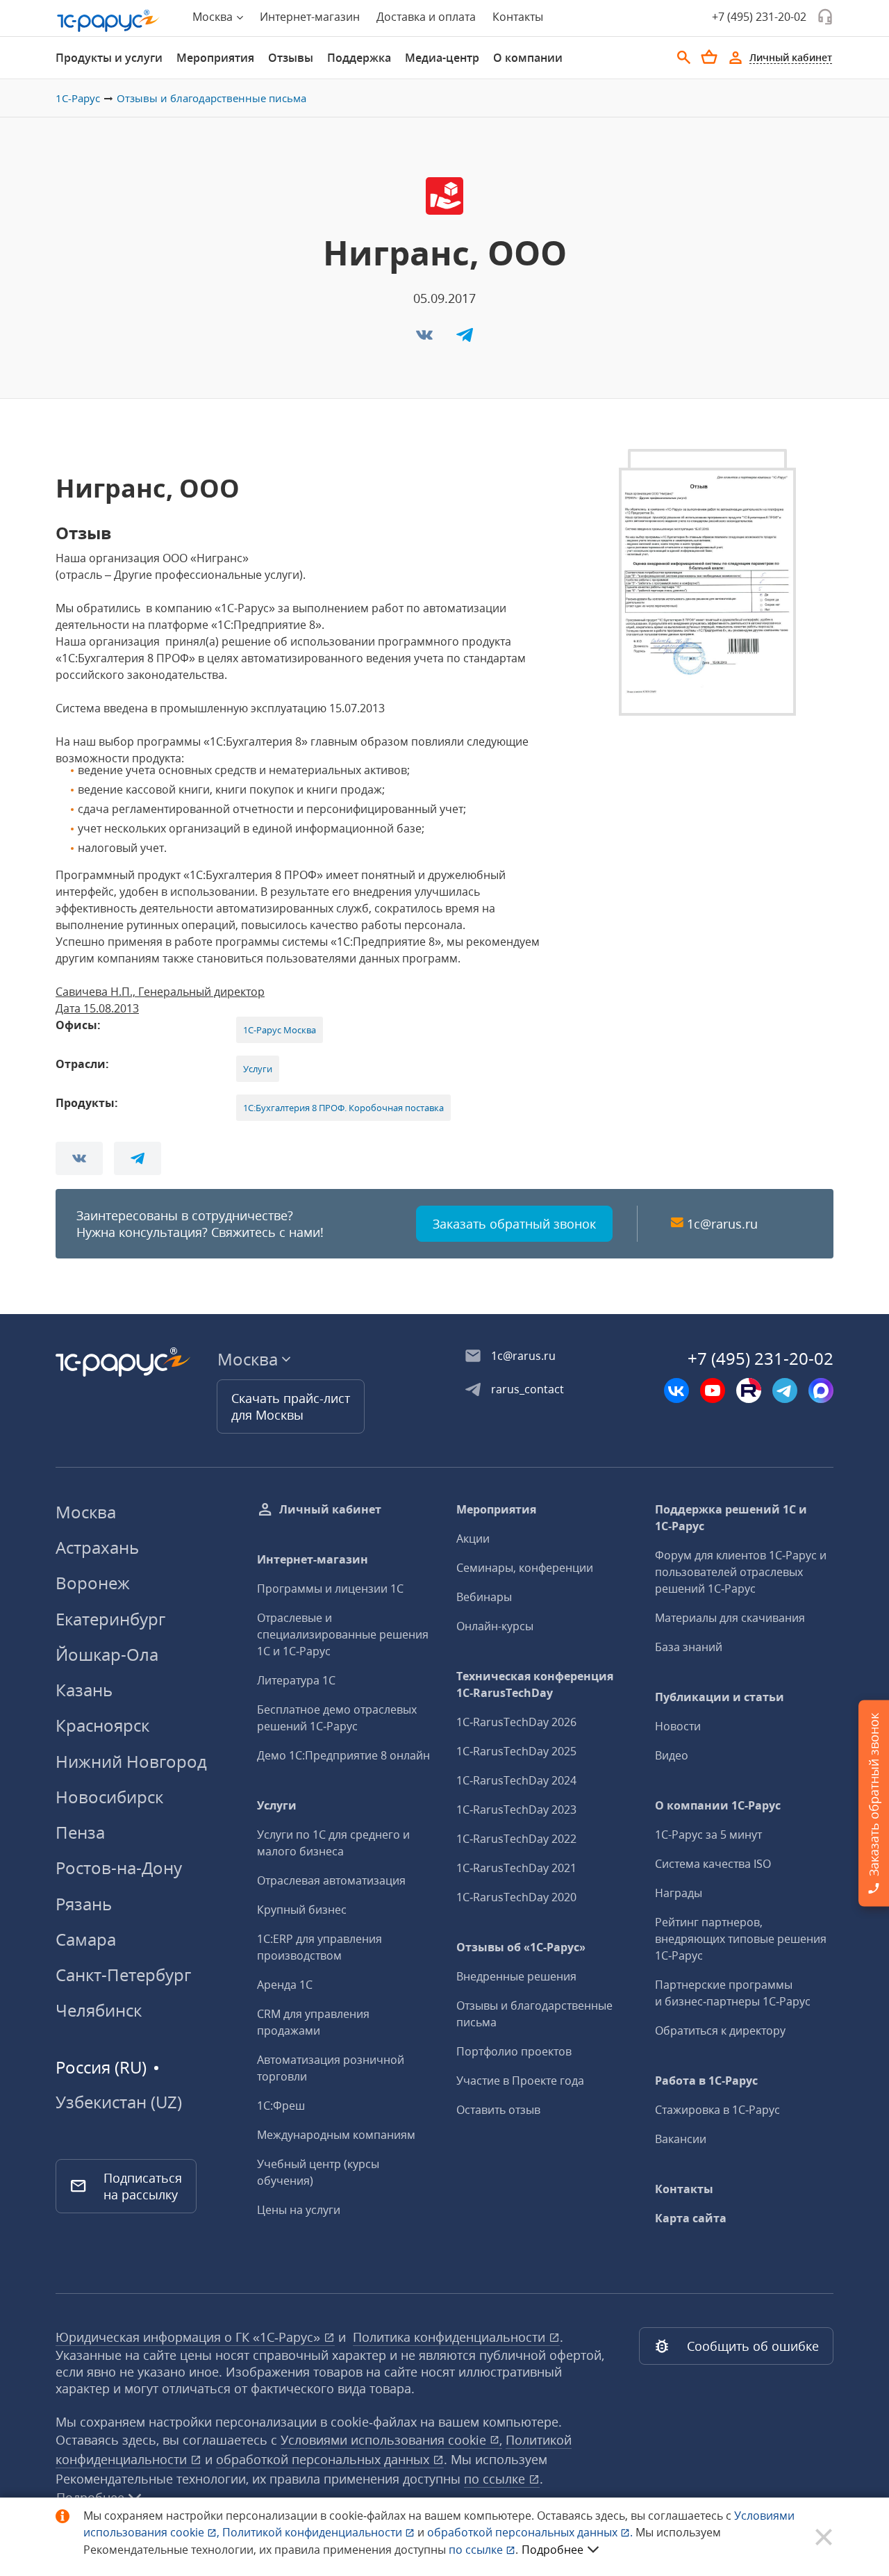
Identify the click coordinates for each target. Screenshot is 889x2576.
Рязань (84, 1904)
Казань (84, 1690)
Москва (86, 1512)
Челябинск (99, 2010)
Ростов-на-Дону (119, 1868)
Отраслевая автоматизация (331, 1880)
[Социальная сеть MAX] (821, 1390)
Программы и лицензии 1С (330, 1589)
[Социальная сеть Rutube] (749, 1390)
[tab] (109, 58)
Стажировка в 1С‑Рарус (717, 2110)
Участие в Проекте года (520, 2081)
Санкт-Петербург (123, 1975)
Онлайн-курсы (495, 1626)
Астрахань (97, 1547)
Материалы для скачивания (730, 1618)
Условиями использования (391, 2440)
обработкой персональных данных (324, 2459)
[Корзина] (709, 57)
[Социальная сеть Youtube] (713, 1390)
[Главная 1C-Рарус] (108, 21)
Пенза (80, 1832)
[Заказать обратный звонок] (825, 17)
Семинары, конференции (525, 1568)
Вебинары (484, 1597)
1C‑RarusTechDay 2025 (516, 1751)
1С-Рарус (78, 98)
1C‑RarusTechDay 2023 (516, 1810)
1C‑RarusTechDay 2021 (516, 1868)
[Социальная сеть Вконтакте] (676, 1390)
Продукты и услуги (109, 58)
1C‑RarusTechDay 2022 (516, 1839)
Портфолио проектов (514, 2051)
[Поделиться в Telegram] (465, 339)
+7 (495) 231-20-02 (759, 17)
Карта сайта (691, 2218)
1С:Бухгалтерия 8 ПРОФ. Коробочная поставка (343, 1108)
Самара (86, 1939)
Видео (672, 1755)
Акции (473, 1539)
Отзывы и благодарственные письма (211, 98)
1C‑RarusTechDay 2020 (516, 1897)
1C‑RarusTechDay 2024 (516, 1780)
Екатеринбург (110, 1619)
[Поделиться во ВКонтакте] (426, 339)
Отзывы (291, 58)
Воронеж (93, 1583)
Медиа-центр (442, 58)
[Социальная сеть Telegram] (785, 1390)
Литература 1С (296, 1680)
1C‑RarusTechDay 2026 (516, 1722)
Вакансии (681, 2139)
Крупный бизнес (302, 1910)
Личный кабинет (330, 1509)
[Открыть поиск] (684, 58)
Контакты (518, 17)
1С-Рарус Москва (280, 1030)
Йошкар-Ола (107, 1654)
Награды (679, 1893)
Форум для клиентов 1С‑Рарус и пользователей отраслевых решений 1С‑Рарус (741, 1572)
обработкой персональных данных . (531, 2532)
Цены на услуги (299, 2210)
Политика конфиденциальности (451, 2337)
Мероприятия (215, 58)
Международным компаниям (336, 2135)
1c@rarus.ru (722, 1224)
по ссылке (496, 2479)
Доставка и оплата (426, 17)
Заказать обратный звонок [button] (514, 1224)
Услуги (258, 1069)
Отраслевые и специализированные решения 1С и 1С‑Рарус (343, 1634)
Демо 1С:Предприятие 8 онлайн (343, 1755)
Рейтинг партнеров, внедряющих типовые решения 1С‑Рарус (741, 1939)
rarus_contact (527, 1389)
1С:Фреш (281, 2106)
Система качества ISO (713, 1864)
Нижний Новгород (131, 1761)
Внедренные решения (516, 1976)
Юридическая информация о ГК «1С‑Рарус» (190, 2337)
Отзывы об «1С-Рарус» (521, 1947)
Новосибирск (109, 1797)
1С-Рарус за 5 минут (708, 1835)
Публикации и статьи (720, 1697)
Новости (678, 1726)
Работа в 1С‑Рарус (706, 2081)
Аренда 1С (285, 1985)
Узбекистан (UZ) (119, 2102)
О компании (528, 58)
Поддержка (359, 58)
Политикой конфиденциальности (314, 2532)
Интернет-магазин (310, 17)
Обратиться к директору (720, 2031)
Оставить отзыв (498, 2110)
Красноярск (102, 1725)
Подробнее (552, 2550)
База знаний (689, 1647)
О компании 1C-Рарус (718, 1805)
